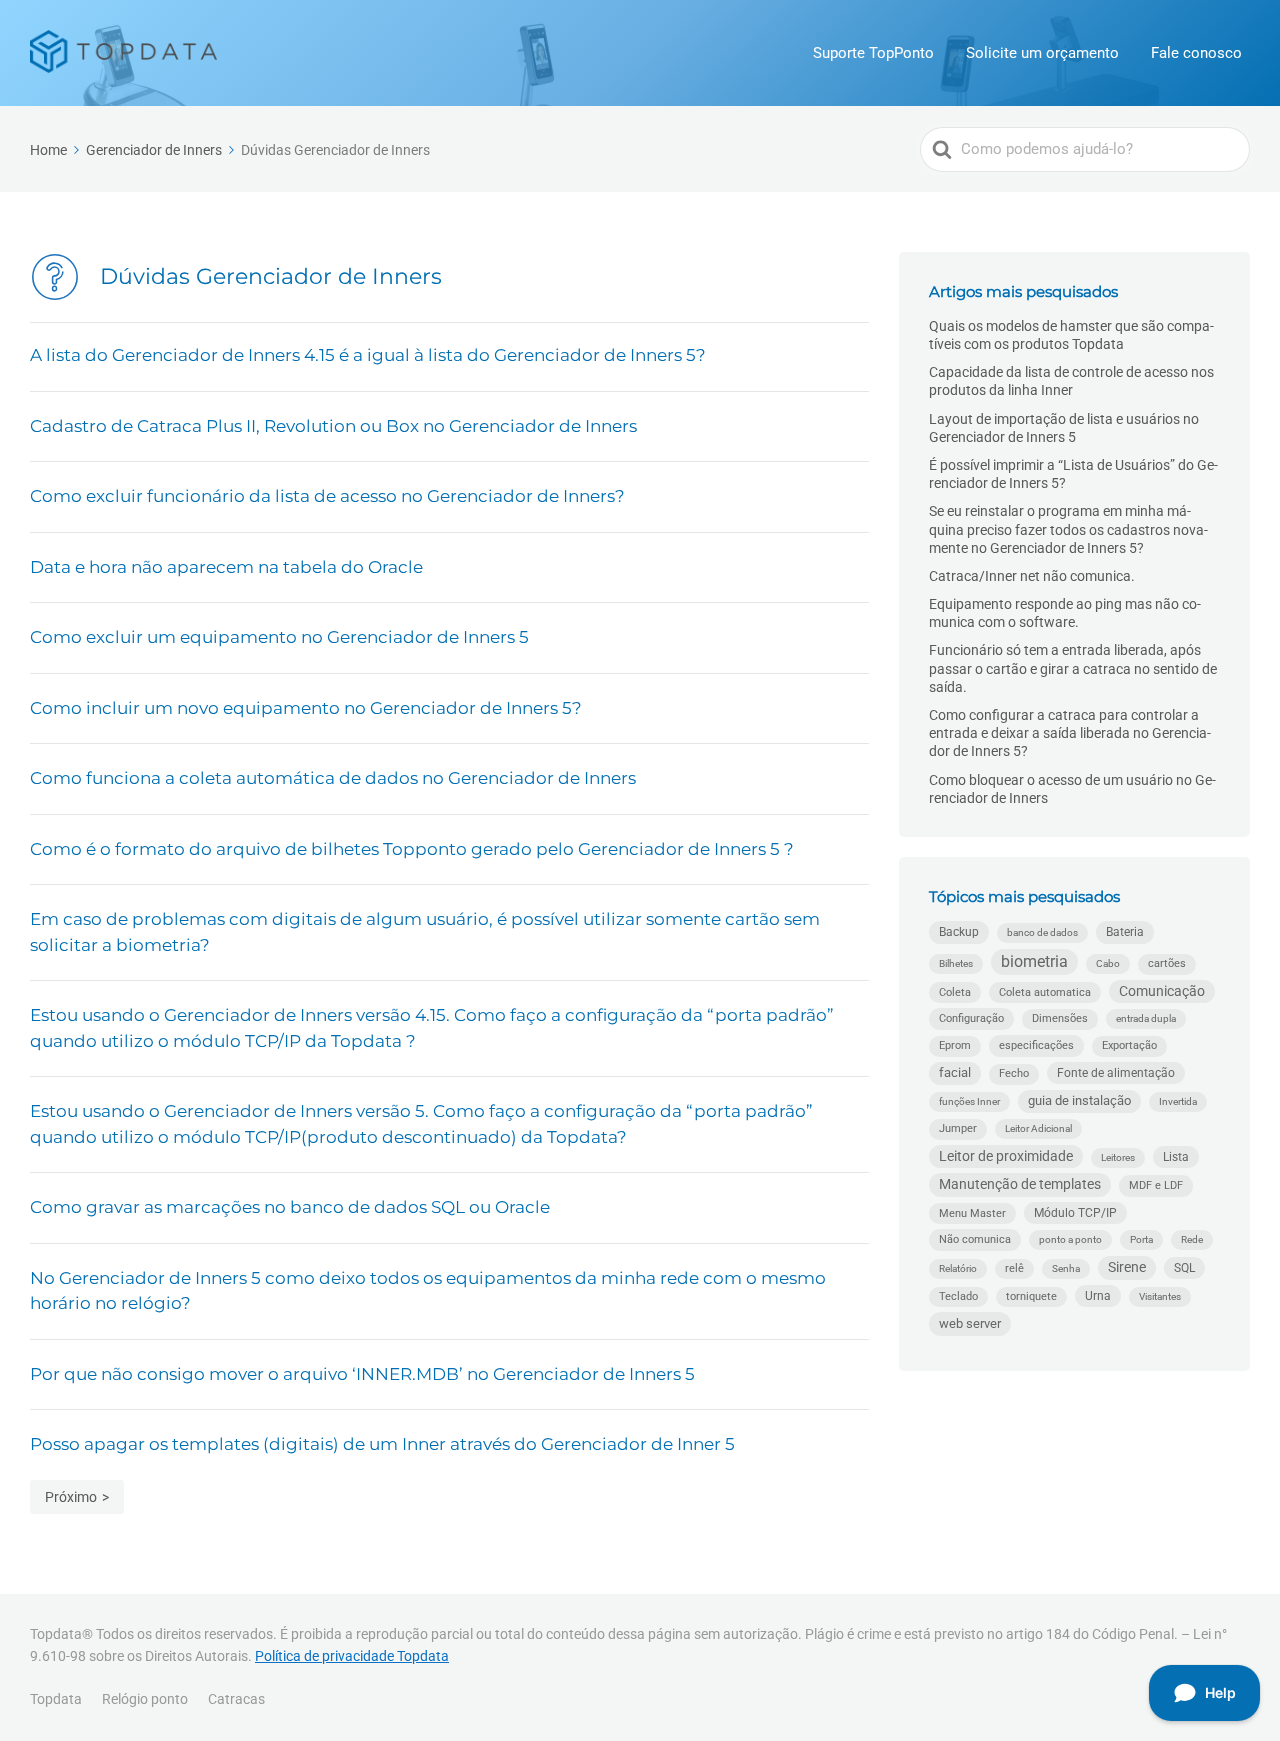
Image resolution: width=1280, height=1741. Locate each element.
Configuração (971, 1018)
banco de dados (1042, 932)
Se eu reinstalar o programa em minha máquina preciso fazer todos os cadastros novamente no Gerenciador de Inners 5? (1068, 529)
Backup (959, 931)
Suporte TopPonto (873, 53)
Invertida (1178, 1101)
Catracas (236, 1699)
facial (955, 1072)
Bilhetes (956, 963)
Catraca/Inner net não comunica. (1032, 576)
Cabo (1108, 963)
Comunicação (1162, 991)
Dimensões (1060, 1018)
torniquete (1031, 1296)
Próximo (71, 1497)
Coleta (955, 992)
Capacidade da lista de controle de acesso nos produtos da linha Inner (1071, 381)
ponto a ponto (1070, 1239)
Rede (1192, 1239)
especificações (1036, 1045)
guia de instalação (1079, 1100)
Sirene (1127, 1267)
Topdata (56, 1699)
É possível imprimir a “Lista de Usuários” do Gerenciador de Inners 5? (1073, 474)
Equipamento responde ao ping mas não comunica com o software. (1065, 613)
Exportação (1129, 1045)
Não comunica (975, 1239)
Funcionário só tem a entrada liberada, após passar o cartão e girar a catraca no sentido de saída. (1073, 668)
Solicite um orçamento (1042, 53)
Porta (1141, 1239)
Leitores (1118, 1157)
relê (1014, 1268)
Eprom (955, 1045)
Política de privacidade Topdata (352, 1656)
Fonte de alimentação (1116, 1073)
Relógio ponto (145, 1699)
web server (970, 1323)
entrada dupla (1146, 1018)
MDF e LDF (1156, 1185)
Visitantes (1160, 1296)
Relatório (958, 1268)
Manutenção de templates (1020, 1184)
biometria (1034, 961)
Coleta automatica (1045, 992)
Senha (1066, 1268)
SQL (1184, 1267)
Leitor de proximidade (1006, 1156)
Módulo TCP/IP (1075, 1213)
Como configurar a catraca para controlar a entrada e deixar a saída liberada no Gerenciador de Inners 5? (1070, 733)
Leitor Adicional (1038, 1128)
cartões (1167, 963)
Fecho (1014, 1073)
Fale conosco (1196, 53)
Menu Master (972, 1213)
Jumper (958, 1128)
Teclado (958, 1296)
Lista (1176, 1157)
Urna (1098, 1295)
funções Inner (969, 1101)
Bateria (1125, 932)
